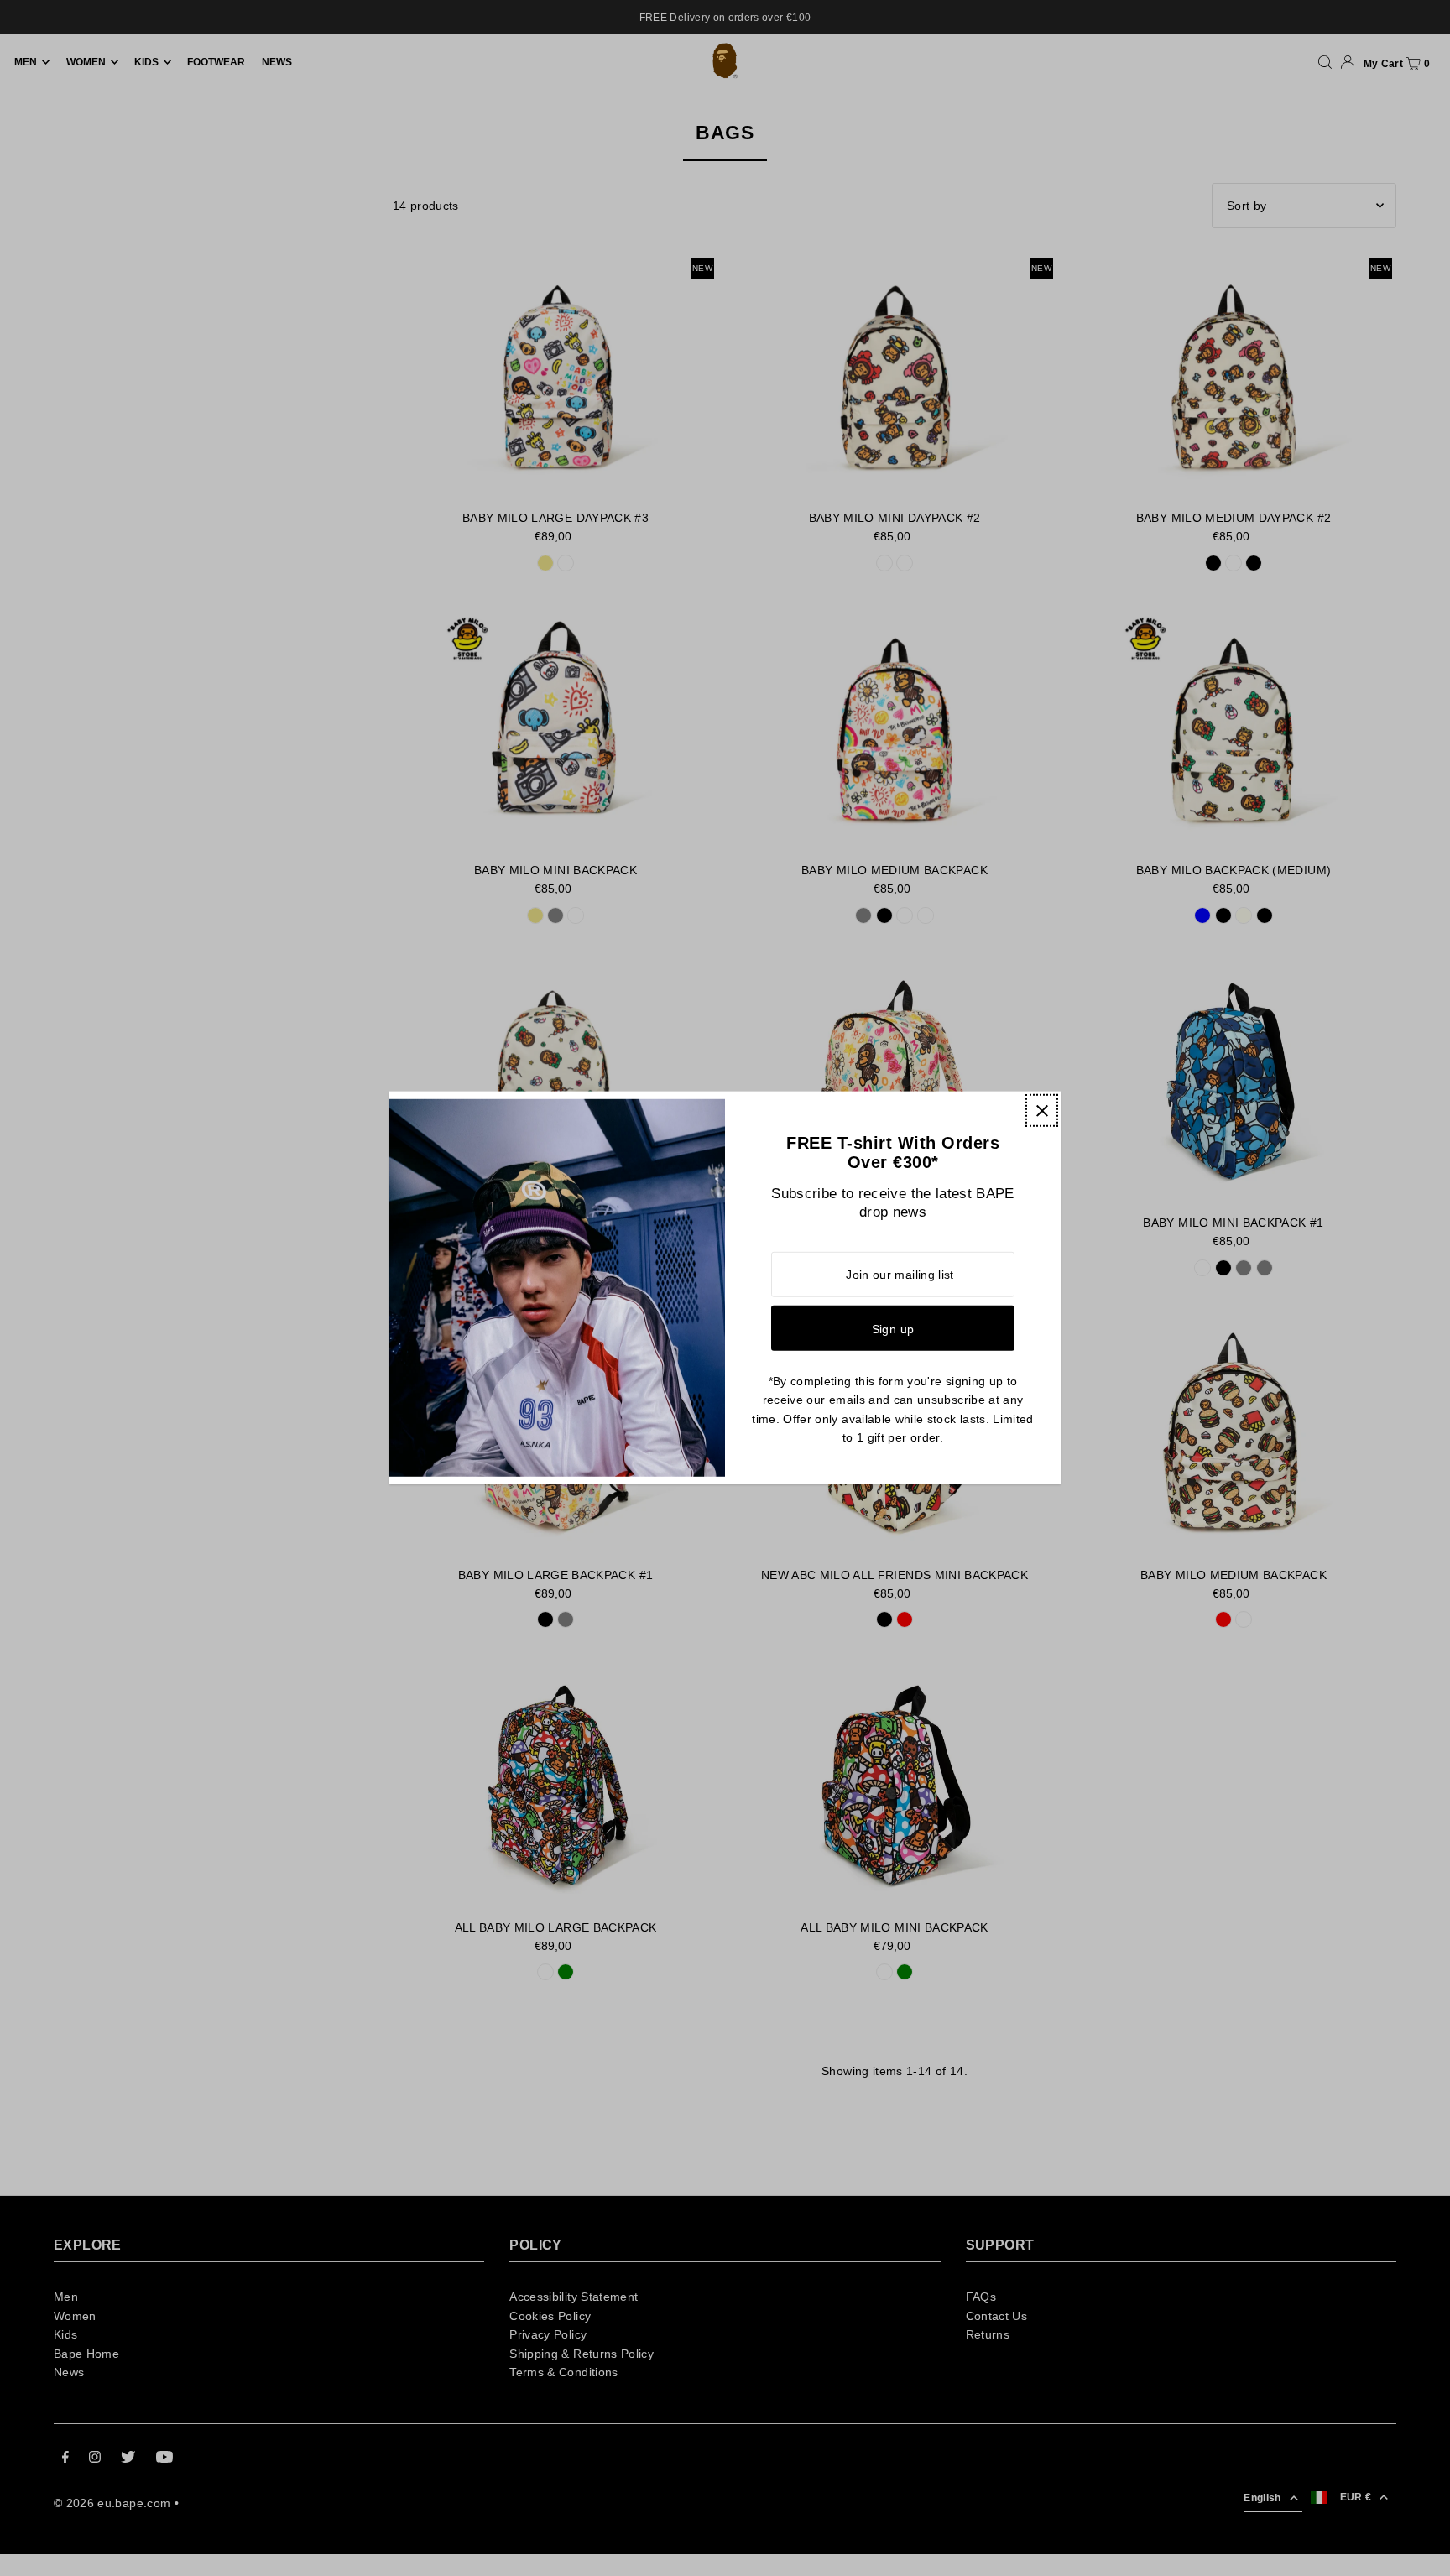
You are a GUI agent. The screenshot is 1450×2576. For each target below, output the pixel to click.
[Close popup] (1042, 1111)
